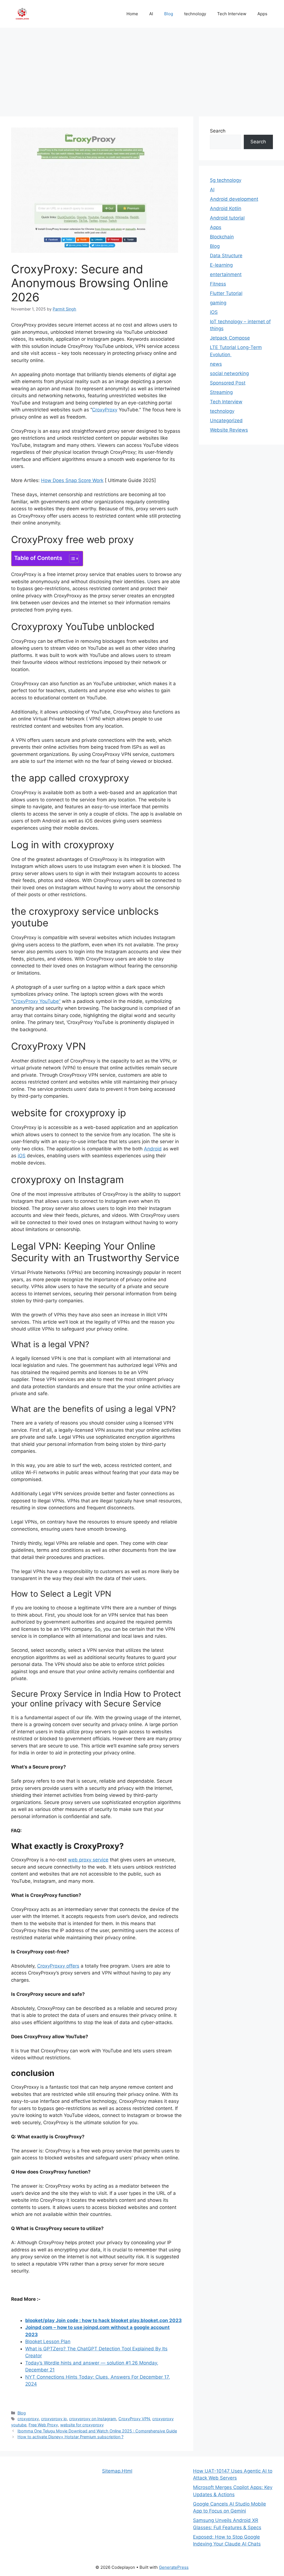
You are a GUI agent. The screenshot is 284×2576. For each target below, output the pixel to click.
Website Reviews (229, 430)
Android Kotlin (226, 208)
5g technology (226, 180)
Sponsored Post (228, 383)
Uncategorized (226, 421)
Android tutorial (227, 218)
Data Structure (226, 256)
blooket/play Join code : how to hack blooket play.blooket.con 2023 (103, 2320)
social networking (229, 373)
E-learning (221, 265)
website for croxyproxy (82, 2425)
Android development (234, 199)
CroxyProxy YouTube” (37, 1001)
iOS (22, 1156)
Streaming (221, 392)
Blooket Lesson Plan (48, 2341)
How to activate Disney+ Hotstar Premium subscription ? (70, 2437)
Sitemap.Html (117, 2471)
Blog (169, 14)
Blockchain (222, 237)
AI (151, 14)
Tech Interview (232, 14)
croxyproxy (28, 2419)
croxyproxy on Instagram (93, 2419)
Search (218, 131)
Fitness (218, 284)
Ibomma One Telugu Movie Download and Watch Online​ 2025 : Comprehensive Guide (97, 2431)
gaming (218, 303)
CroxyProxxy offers (58, 1966)
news (216, 364)
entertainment (226, 274)
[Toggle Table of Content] (71, 559)
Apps (262, 14)
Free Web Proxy (43, 2425)
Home (132, 14)
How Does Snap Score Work (72, 480)
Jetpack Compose (230, 338)
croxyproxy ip (54, 2419)
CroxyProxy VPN (134, 2419)
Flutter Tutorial (226, 293)
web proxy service (88, 1860)
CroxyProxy (105, 410)
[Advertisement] (142, 69)
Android (153, 1149)
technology (195, 14)
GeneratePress (174, 2567)
